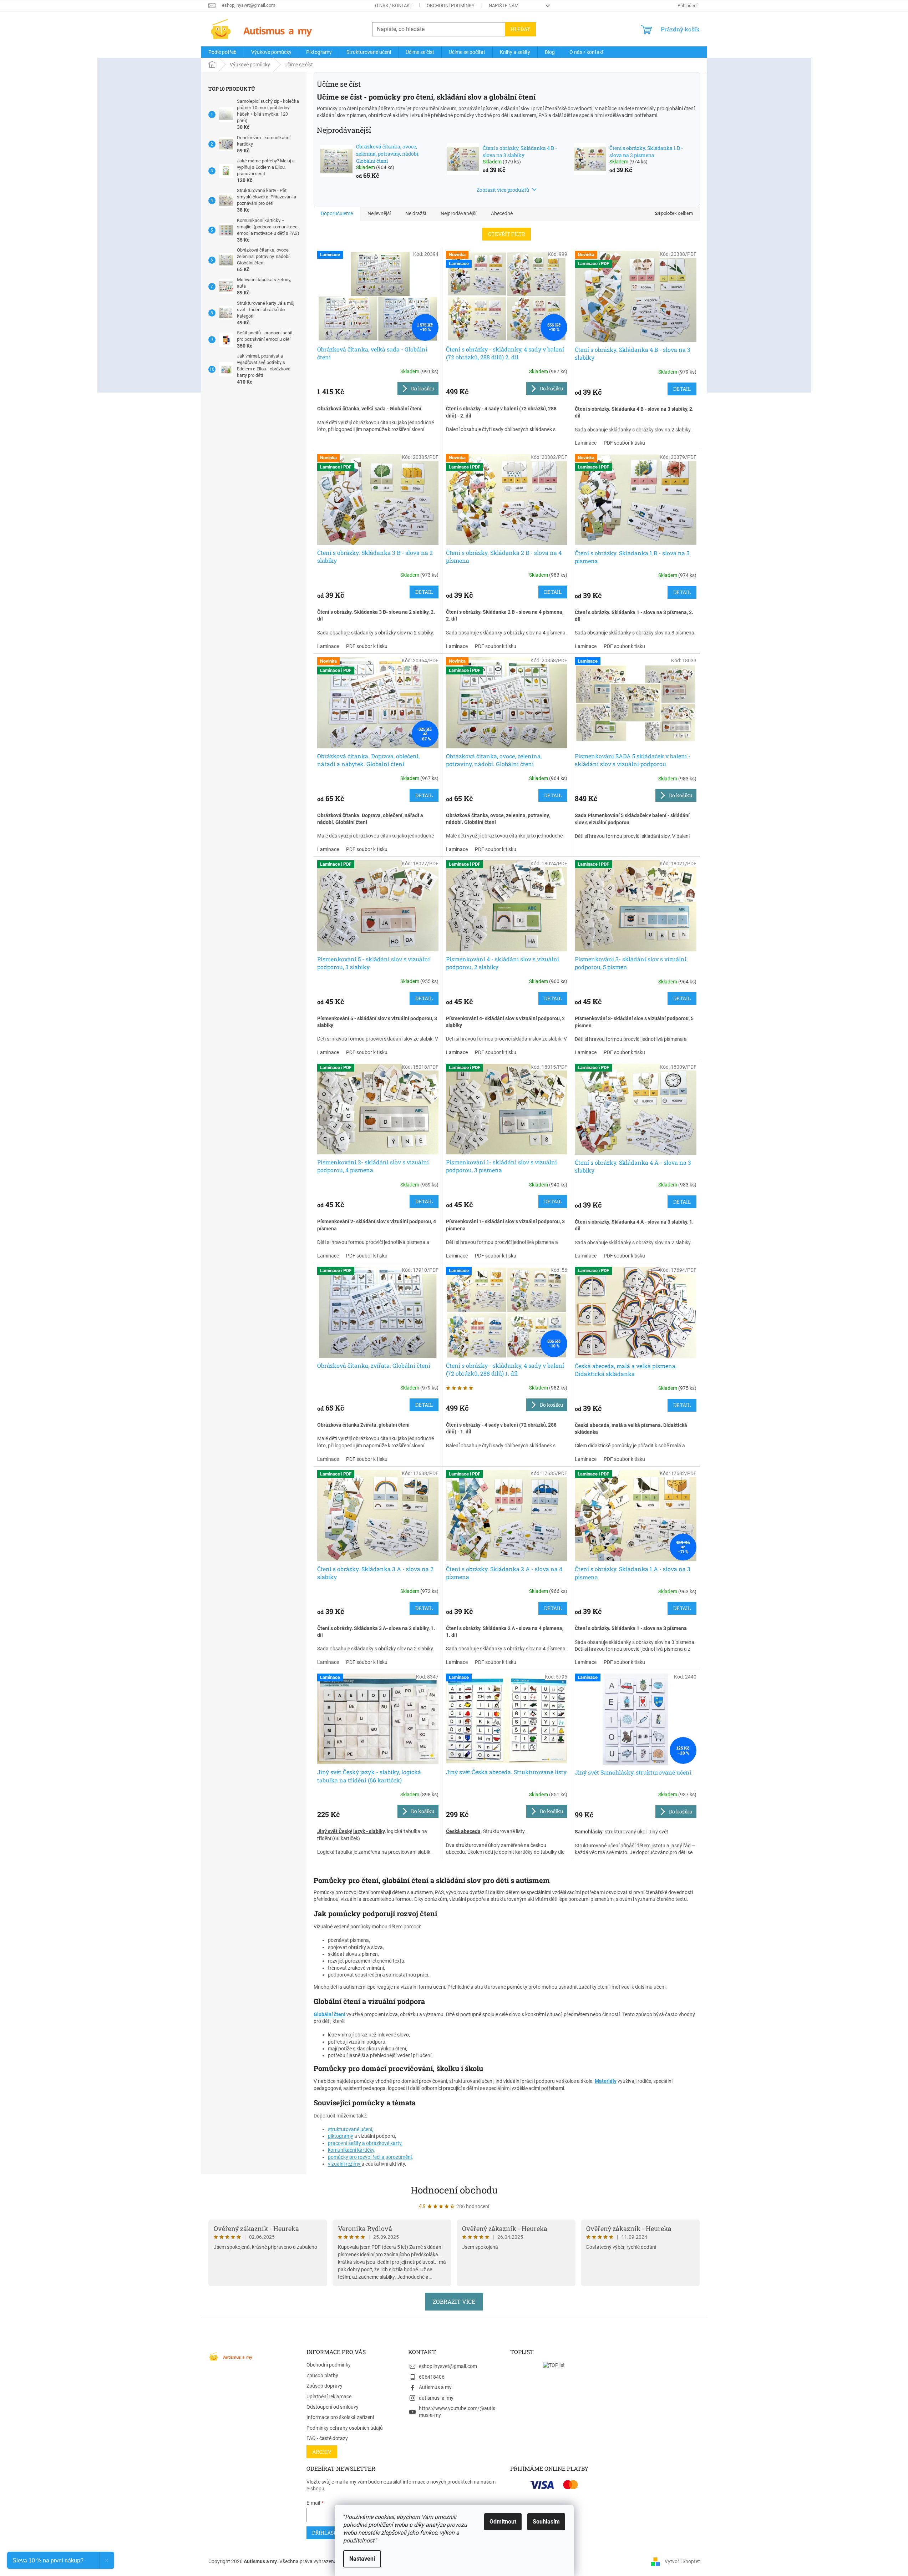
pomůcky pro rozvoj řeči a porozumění (370, 2157)
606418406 (432, 2377)
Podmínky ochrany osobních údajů (345, 2428)
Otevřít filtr (507, 234)
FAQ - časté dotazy (327, 2438)
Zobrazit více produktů (503, 190)
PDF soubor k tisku (624, 443)
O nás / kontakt (394, 6)
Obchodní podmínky (451, 6)
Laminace (586, 443)
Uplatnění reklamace (329, 2397)
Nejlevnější (379, 213)
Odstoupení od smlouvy (333, 2407)
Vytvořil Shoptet (682, 2561)
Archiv (322, 2452)
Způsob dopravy (324, 2386)
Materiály (606, 2081)
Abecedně (502, 213)
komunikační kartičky (351, 2150)
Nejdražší (416, 213)
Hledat (520, 29)
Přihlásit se (329, 2533)
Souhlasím (546, 2522)
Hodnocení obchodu (454, 2190)
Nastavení (362, 2559)
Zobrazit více (454, 2301)
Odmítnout (503, 2522)
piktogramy (341, 2136)
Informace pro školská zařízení (340, 2417)
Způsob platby (322, 2375)
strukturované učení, (351, 2129)
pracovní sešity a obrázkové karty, (365, 2143)
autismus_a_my (436, 2398)
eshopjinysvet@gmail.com (448, 2366)
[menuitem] (222, 52)
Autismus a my (435, 2387)
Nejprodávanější (458, 213)
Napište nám (504, 6)
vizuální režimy (345, 2164)
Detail (682, 389)
